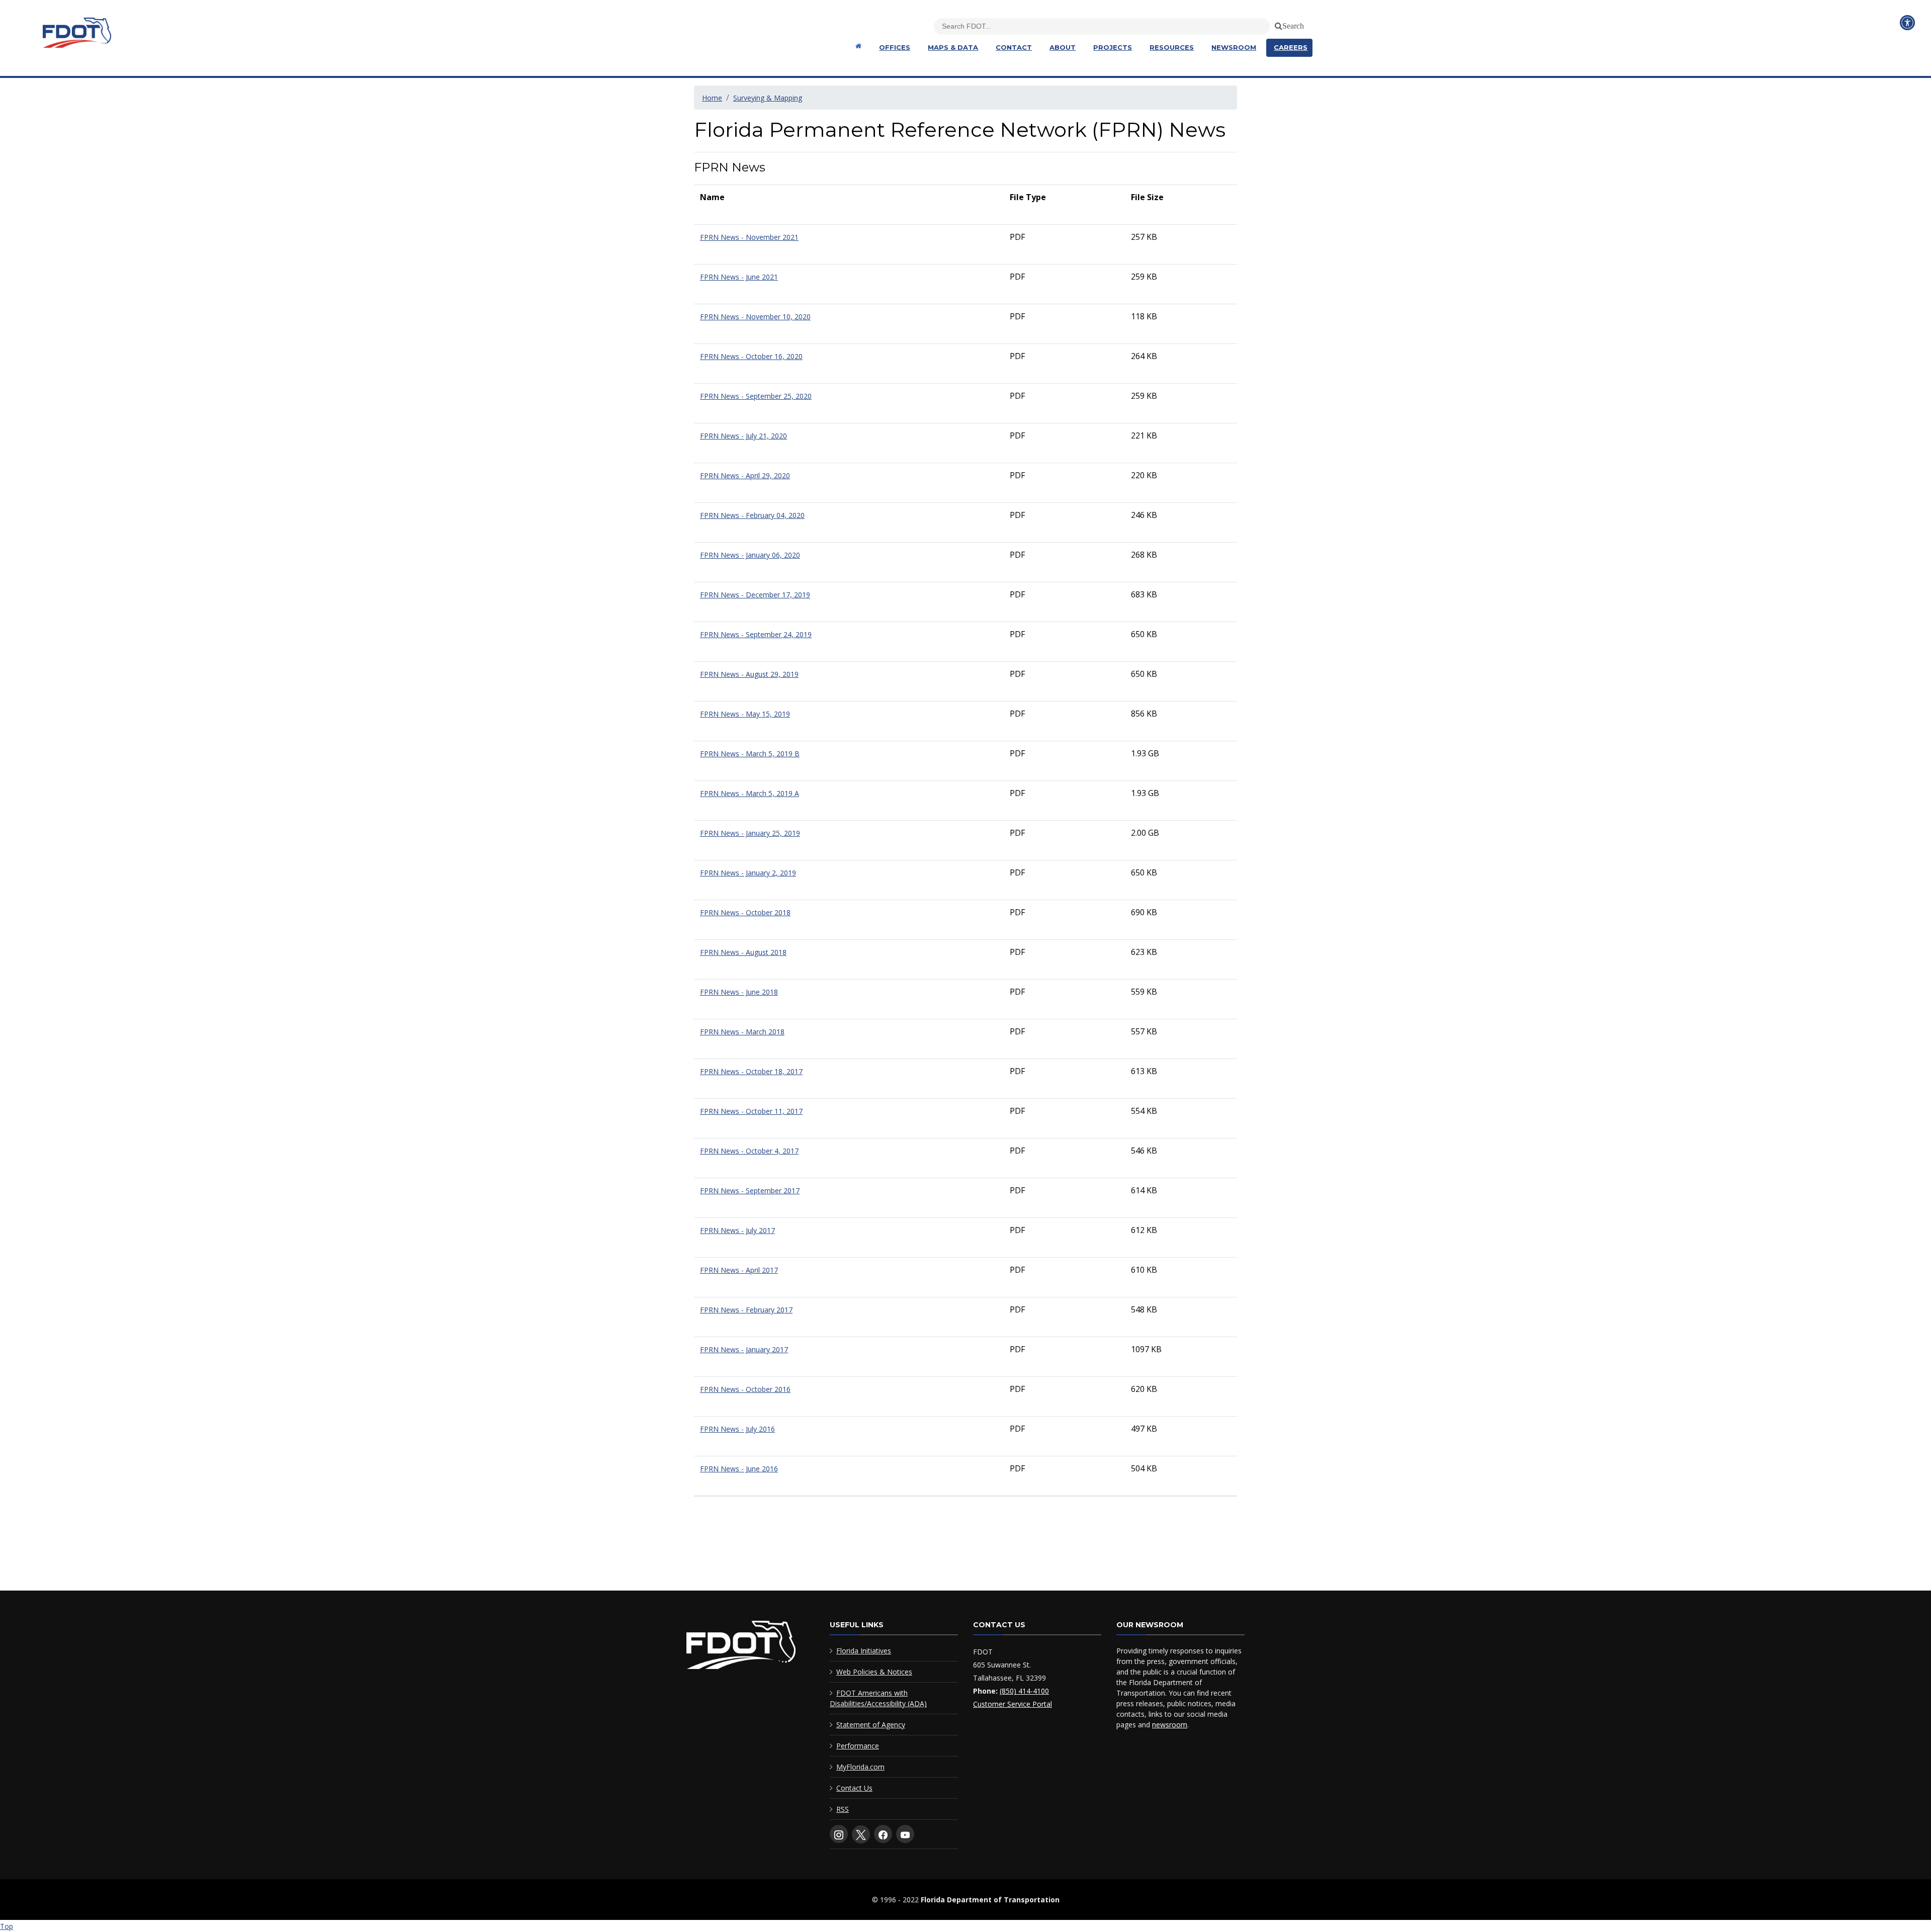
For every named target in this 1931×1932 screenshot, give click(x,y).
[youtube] (905, 1834)
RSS (843, 1809)
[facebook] (883, 1834)
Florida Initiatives (864, 1651)
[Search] (1277, 24)
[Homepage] (857, 46)
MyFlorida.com (860, 1767)
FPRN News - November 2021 (749, 237)
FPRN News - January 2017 (744, 1349)
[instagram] (839, 1834)
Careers (1291, 47)
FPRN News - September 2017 (750, 1191)
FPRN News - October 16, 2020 (751, 356)
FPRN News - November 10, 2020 (755, 317)
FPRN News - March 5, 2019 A (750, 793)
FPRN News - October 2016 (745, 1389)
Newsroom (1234, 47)
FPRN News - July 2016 (737, 1429)
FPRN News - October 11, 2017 (751, 1111)
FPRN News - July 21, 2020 (743, 436)
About (1063, 47)
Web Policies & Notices (874, 1672)
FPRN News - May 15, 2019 (745, 714)
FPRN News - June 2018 (739, 992)
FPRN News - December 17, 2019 (755, 595)
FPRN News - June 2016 (739, 1469)
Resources (1172, 47)
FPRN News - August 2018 (743, 952)
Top (7, 1926)
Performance (858, 1746)
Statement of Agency (871, 1725)
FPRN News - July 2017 (737, 1230)
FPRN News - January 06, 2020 (750, 555)
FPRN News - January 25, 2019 (750, 833)
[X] (861, 1834)
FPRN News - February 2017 (746, 1310)
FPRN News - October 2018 (745, 912)
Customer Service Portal (1013, 1704)
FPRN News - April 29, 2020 (745, 475)
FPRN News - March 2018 (742, 1032)
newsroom (1170, 1725)
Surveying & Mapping (768, 98)
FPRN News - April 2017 (739, 1270)
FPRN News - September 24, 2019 (756, 634)
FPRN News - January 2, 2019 (748, 873)
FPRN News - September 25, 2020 (756, 396)
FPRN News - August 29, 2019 (749, 674)
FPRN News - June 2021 (739, 277)
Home (712, 98)
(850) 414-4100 (1024, 1691)
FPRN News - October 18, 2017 (751, 1071)
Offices (895, 47)
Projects (1113, 47)
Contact (1014, 47)
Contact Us (854, 1788)
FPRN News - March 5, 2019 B (750, 754)
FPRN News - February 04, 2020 (752, 515)
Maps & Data (953, 47)
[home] (741, 1647)
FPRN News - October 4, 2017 (749, 1151)
